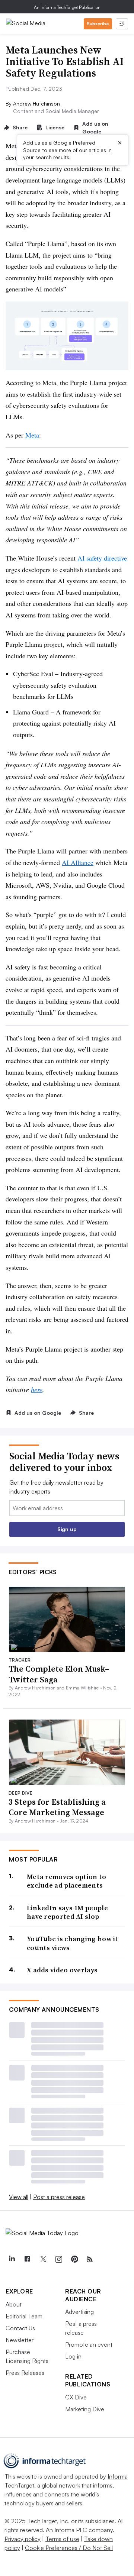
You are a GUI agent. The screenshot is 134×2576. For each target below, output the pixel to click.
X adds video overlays (62, 1970)
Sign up (67, 1529)
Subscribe (98, 24)
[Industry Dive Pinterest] (74, 2259)
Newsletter (20, 2340)
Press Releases (25, 2373)
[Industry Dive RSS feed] (90, 2259)
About (14, 2304)
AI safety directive (102, 558)
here (37, 1389)
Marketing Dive (85, 2409)
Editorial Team (24, 2316)
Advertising (79, 2312)
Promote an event (89, 2344)
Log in (73, 2356)
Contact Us (20, 2328)
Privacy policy (23, 2539)
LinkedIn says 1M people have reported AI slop (67, 1912)
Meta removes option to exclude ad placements (67, 1881)
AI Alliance (78, 862)
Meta (32, 435)
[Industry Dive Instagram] (58, 2259)
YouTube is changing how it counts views (73, 1943)
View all (19, 2197)
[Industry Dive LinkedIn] (12, 2259)
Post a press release (59, 2197)
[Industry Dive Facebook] (27, 2259)
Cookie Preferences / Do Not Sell (69, 2548)
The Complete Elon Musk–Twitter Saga (59, 1674)
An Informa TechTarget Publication (67, 7)
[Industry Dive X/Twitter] (43, 2259)
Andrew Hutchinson (36, 104)
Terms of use (62, 2539)
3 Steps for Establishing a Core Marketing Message (57, 1807)
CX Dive (76, 2397)
